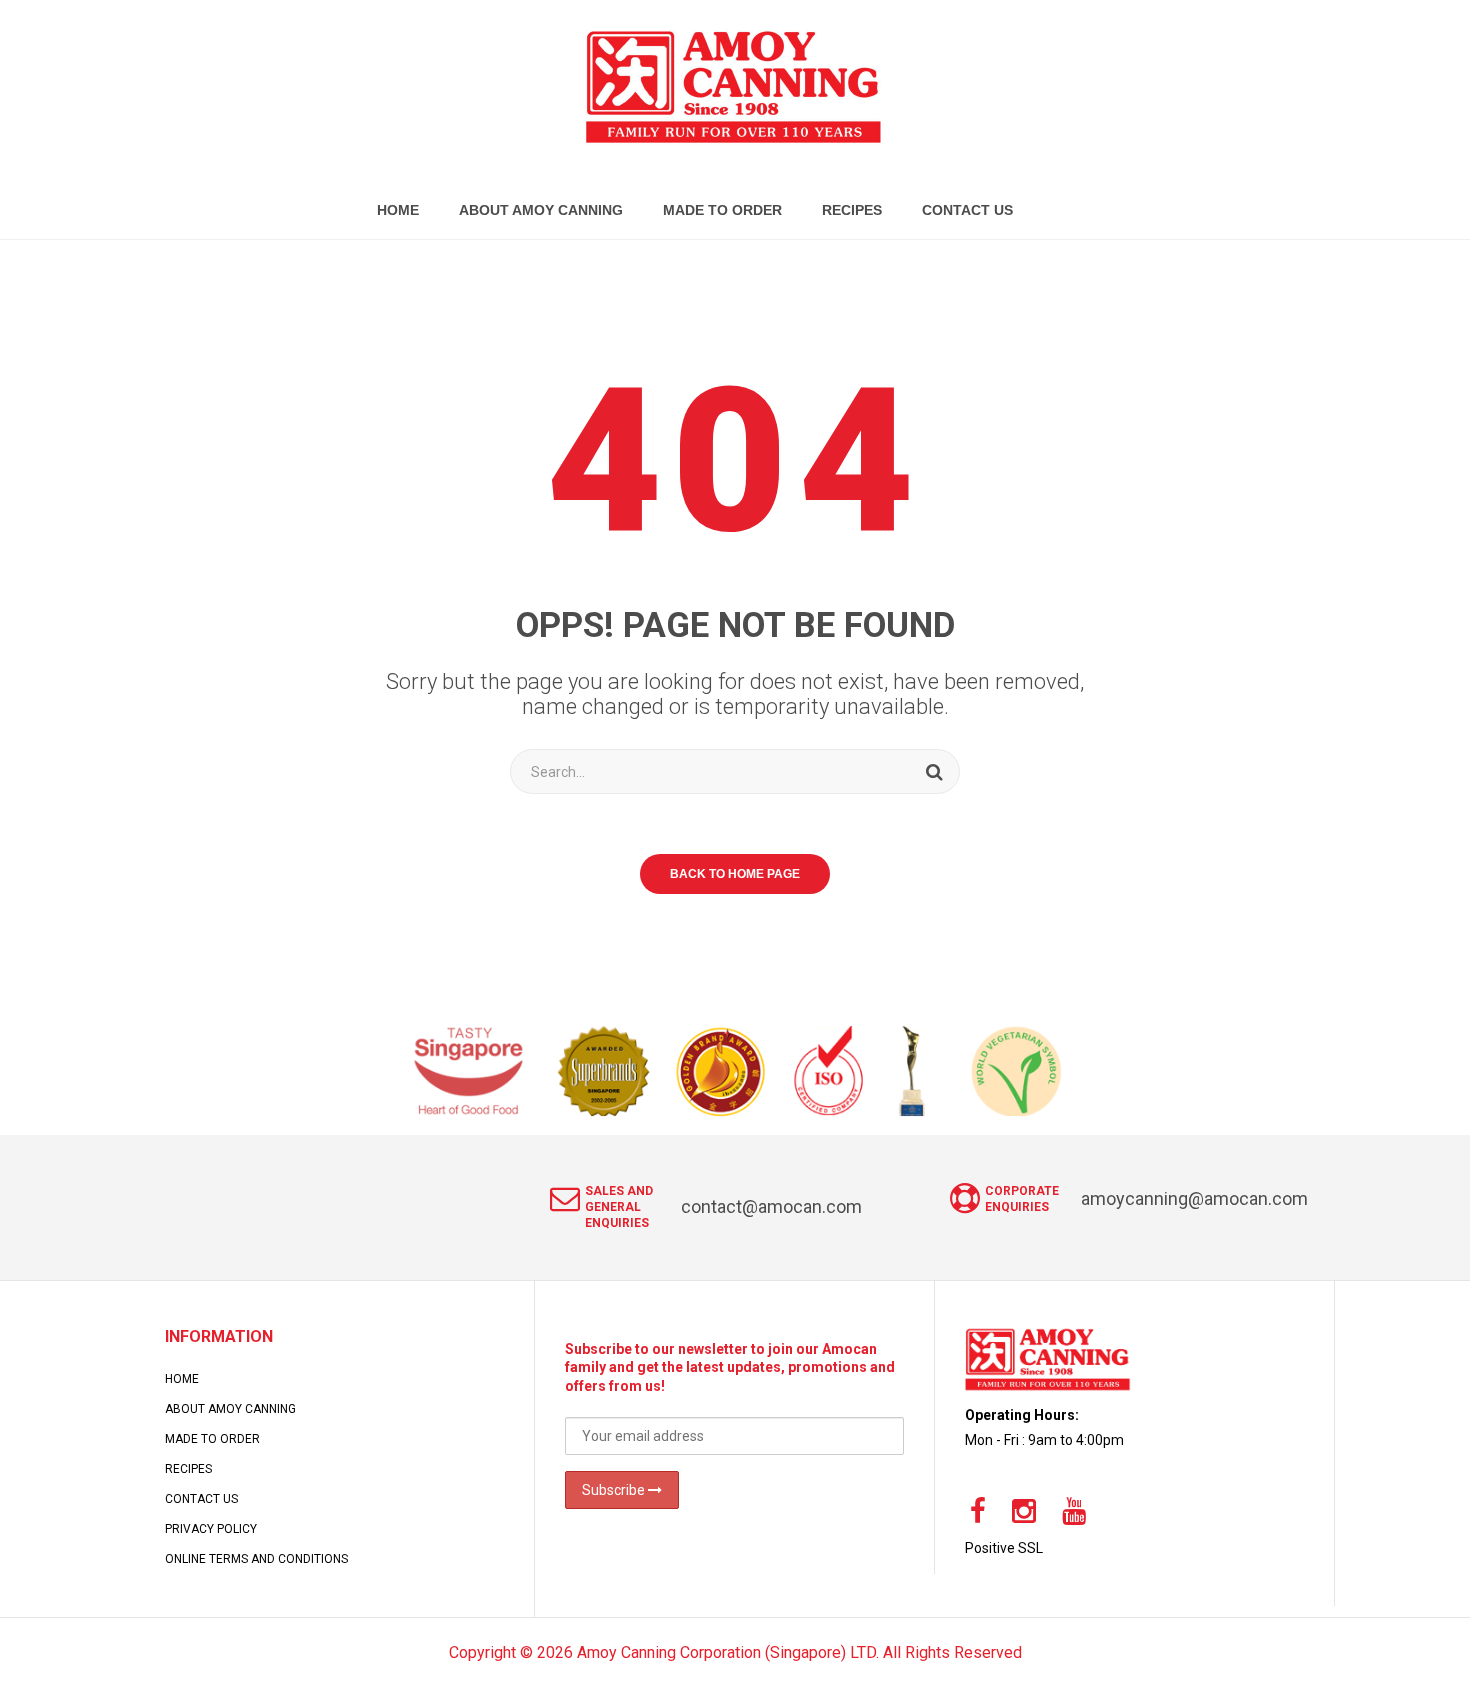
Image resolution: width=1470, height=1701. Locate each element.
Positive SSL (1004, 1548)
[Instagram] (1024, 1512)
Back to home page (735, 874)
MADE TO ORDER (212, 1439)
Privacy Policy (211, 1529)
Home (182, 1379)
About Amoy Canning (230, 1409)
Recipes (188, 1469)
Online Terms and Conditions (256, 1559)
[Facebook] (978, 1512)
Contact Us (201, 1499)
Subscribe (615, 1490)
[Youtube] (1074, 1512)
